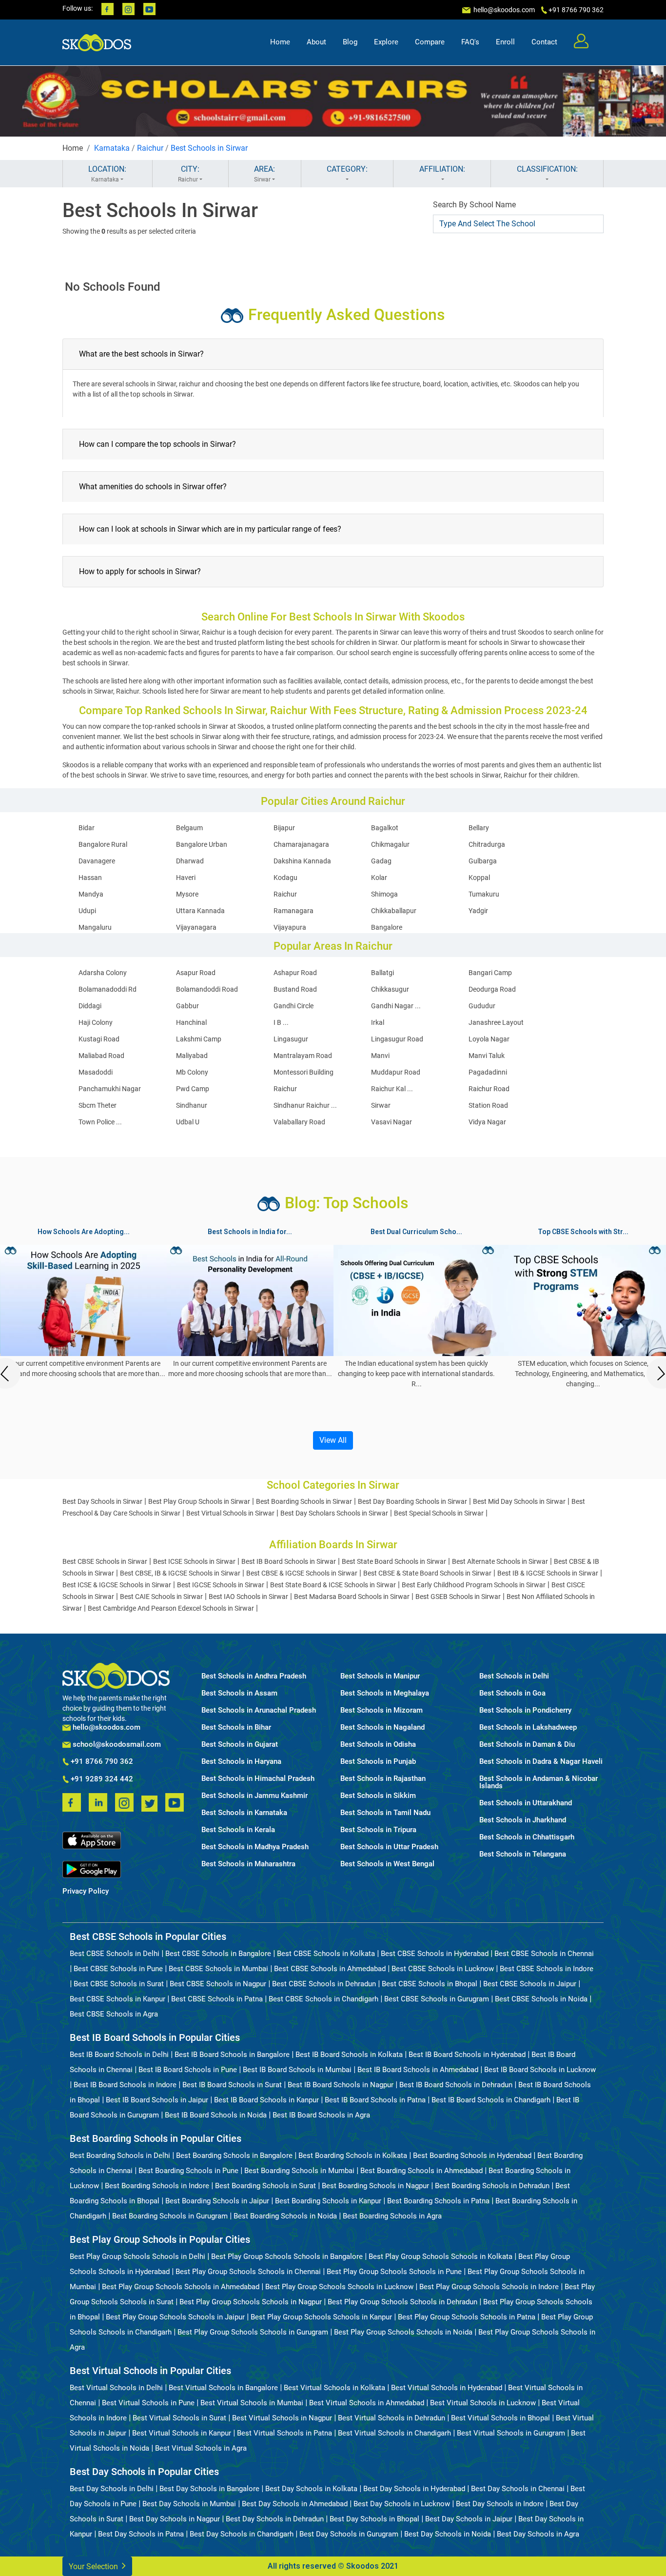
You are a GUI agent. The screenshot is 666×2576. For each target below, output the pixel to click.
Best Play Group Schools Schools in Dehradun (402, 2302)
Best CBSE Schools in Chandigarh (323, 1999)
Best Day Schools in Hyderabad (414, 2489)
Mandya (91, 894)
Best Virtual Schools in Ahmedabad (367, 2403)
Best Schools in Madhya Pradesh (255, 1847)
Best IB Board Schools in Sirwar (289, 1561)
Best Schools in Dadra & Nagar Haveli (541, 1762)
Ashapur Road (295, 973)
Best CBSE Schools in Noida (541, 1999)
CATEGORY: (347, 169)
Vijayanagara (196, 927)
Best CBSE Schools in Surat (119, 1984)
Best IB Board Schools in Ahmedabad (418, 2070)
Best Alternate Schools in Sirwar (500, 1561)
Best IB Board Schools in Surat (232, 2085)
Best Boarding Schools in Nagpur (375, 2186)
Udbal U (188, 1122)
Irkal (378, 1022)
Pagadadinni (488, 1072)
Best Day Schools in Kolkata (311, 2489)
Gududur (482, 1006)
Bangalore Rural (103, 844)
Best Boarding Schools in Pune (188, 2171)
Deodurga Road (492, 989)
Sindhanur (192, 1105)
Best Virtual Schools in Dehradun (392, 2418)
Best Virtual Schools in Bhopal (500, 2418)
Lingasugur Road (397, 1039)
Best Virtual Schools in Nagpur (282, 2418)
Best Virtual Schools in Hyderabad (447, 2388)
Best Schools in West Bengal (387, 1864)
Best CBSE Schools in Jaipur (530, 1984)
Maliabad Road (101, 1056)
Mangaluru (95, 927)
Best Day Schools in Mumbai (189, 2504)
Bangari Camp (490, 973)
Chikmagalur (390, 844)
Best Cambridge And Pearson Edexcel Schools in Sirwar (171, 1608)
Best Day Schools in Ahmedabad (295, 2504)
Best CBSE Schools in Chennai (544, 1954)
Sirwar (381, 1105)
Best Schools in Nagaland (382, 1727)
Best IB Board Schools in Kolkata (349, 2055)
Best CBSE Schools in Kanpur (118, 1999)
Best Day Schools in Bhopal (374, 2519)
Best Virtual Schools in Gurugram (511, 2433)
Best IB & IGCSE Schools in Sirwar (548, 1573)
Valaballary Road (299, 1122)
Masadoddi (96, 1072)
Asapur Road (196, 973)
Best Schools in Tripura (378, 1830)
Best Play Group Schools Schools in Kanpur (321, 2317)
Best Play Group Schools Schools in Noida (403, 2332)
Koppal (479, 878)
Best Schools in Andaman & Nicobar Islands (539, 1782)
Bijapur (284, 828)
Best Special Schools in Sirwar (439, 1513)
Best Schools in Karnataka (244, 1813)
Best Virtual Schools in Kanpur (182, 2433)
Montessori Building (304, 1072)
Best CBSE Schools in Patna (217, 1999)
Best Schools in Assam (239, 1693)
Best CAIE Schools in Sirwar (161, 1597)
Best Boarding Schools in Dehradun (492, 2186)
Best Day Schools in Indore (500, 2504)
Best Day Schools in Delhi (112, 2489)
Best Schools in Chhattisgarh (527, 1837)
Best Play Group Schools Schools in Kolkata (441, 2256)
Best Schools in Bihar (236, 1727)
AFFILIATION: (442, 169)
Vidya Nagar (487, 1122)
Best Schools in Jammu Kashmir (255, 1796)
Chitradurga (487, 844)
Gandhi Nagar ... (396, 1006)
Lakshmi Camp (199, 1039)
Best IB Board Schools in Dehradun (456, 2085)
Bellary (479, 828)
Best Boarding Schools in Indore (157, 2186)
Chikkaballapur (394, 911)
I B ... (281, 1022)
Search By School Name (474, 205)
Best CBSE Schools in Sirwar (105, 1561)
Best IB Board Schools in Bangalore (232, 2055)
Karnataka (112, 148)
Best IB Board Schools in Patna (375, 2100)
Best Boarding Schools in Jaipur (217, 2201)
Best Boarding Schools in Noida (285, 2216)
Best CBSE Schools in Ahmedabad (330, 1969)
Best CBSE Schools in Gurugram (437, 1999)
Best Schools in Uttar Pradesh (389, 1847)
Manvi (380, 1056)
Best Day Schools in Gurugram (349, 2534)
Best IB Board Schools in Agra (321, 2115)
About (316, 42)
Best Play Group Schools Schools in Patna (467, 2317)
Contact (544, 42)
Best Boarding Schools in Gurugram (170, 2216)
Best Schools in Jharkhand (523, 1820)
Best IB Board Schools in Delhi (119, 2055)
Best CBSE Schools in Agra (114, 2014)
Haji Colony (96, 1022)
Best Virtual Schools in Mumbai (252, 2403)
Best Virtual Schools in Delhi (116, 2388)
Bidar (87, 828)
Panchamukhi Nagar (110, 1089)
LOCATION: (107, 174)
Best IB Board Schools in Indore (125, 2085)
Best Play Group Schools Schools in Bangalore (287, 2256)
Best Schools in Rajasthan (383, 1779)
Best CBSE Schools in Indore (547, 1969)
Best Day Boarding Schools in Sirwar (412, 1501)
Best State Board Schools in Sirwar (394, 1561)
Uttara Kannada (200, 911)
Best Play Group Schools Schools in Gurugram (253, 2332)
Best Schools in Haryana (241, 1762)
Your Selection (94, 2566)
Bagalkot (385, 828)
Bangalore (387, 927)
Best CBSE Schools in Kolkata (326, 1954)
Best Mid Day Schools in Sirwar (519, 1501)
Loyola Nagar (489, 1039)
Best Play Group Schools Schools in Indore (489, 2287)
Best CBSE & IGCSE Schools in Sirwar (302, 1573)
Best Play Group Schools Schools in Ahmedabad (181, 2287)
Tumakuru (484, 894)
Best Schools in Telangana (523, 1854)
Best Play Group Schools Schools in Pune (394, 2272)
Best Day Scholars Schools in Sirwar (334, 1513)
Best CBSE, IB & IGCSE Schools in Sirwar (180, 1573)
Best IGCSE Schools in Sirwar (221, 1585)
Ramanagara (294, 911)
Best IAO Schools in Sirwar (248, 1597)
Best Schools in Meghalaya (385, 1693)
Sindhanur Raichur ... (305, 1105)
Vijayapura (290, 927)
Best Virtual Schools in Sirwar (230, 1513)
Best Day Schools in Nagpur (175, 2519)
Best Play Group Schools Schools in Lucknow (339, 2287)
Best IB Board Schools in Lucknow (540, 2070)
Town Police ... (100, 1122)
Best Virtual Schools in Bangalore (223, 2388)
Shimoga (384, 894)
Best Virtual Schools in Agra (201, 2448)
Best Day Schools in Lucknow (402, 2504)
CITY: (189, 174)
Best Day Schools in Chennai (518, 2489)
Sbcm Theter (98, 1105)
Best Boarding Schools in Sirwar (304, 1501)
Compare (430, 42)
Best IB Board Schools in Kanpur (266, 2100)
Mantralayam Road (303, 1056)
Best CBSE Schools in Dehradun (324, 1984)
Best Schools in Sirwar (209, 148)
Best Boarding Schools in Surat (265, 2186)
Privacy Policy (86, 1891)
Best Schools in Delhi (514, 1676)
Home (280, 42)
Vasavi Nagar (392, 1122)
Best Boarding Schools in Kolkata (353, 2156)
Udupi (87, 911)
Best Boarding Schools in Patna (438, 2201)
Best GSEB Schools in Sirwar (458, 1597)
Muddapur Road (396, 1072)
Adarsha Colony (103, 973)
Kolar (379, 878)
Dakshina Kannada (302, 861)
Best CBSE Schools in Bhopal (430, 1984)
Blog (350, 42)
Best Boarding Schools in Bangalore (234, 2156)
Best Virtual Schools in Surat (179, 2418)
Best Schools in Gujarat (240, 1745)
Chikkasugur (390, 989)
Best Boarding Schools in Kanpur (328, 2201)
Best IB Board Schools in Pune (188, 2070)
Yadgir (478, 911)
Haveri (186, 878)
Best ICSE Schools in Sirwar (194, 1561)
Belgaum (189, 828)
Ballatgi (382, 973)
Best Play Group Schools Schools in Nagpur (251, 2302)
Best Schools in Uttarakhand (526, 1803)
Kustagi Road (99, 1039)
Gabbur (187, 1006)
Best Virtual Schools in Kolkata (334, 2388)
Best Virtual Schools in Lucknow (483, 2403)
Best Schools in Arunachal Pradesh (259, 1710)
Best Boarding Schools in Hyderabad (472, 2156)
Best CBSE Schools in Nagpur (218, 1984)
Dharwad (190, 861)
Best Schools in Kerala (238, 1830)
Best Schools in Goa (512, 1693)
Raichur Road (489, 1089)
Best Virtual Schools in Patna (284, 2433)
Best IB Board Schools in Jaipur (157, 2100)
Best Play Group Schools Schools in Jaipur (175, 2317)
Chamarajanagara (301, 844)
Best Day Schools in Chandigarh (242, 2534)
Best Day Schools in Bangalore (209, 2489)
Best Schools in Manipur (380, 1676)
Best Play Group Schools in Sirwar (199, 1501)
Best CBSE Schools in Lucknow (443, 1969)
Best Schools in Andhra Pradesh (254, 1676)
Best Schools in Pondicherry (525, 1710)
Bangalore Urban (202, 844)
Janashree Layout (496, 1022)
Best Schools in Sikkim (378, 1796)
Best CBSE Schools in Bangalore (218, 1954)
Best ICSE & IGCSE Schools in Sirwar (117, 1585)
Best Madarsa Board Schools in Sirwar (352, 1597)
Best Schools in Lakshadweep (528, 1727)
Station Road (488, 1105)
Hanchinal (191, 1022)
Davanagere (97, 861)
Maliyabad (192, 1056)
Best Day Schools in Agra (538, 2534)
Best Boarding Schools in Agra (392, 2216)
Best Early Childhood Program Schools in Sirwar (474, 1585)
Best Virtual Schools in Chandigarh (394, 2433)
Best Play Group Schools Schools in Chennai (248, 2272)
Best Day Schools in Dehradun (275, 2519)
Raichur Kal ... (392, 1089)
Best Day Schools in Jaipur (469, 2519)
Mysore (187, 894)
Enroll (505, 42)
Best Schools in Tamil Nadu (385, 1813)
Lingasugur (291, 1039)
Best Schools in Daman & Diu (527, 1745)
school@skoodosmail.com (116, 1745)
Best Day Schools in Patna (141, 2534)
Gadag (381, 861)
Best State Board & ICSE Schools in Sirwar (333, 1585)
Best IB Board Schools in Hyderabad (467, 2055)
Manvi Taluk (487, 1056)
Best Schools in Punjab (378, 1762)
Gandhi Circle (294, 1006)
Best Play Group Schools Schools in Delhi (137, 2256)
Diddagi (90, 1006)
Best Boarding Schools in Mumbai (299, 2171)
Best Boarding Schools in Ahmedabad (421, 2171)
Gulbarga (483, 861)
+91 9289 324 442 (101, 1779)
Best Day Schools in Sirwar (102, 1501)
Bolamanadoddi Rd (108, 989)
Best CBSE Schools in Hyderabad (435, 1954)
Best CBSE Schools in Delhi (115, 1954)
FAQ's (470, 42)
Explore (386, 42)
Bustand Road (295, 989)
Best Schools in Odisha (378, 1745)
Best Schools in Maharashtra (248, 1864)
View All (333, 1440)
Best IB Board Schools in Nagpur (341, 2085)
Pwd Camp (193, 1089)
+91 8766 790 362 (101, 1762)
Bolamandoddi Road (207, 989)
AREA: (264, 174)
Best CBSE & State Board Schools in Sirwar (427, 1573)
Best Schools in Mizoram (382, 1710)
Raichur (150, 148)
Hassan (90, 878)
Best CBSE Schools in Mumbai (218, 1969)
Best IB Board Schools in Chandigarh (491, 2100)
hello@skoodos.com (503, 10)
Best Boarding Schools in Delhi (120, 2156)
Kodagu (285, 878)
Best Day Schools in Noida (448, 2534)
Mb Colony (192, 1072)
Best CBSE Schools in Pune (118, 1969)
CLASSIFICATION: (547, 169)
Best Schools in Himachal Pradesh (258, 1779)
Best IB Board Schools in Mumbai (297, 2070)
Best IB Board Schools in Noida (216, 2115)
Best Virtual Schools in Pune (148, 2403)
